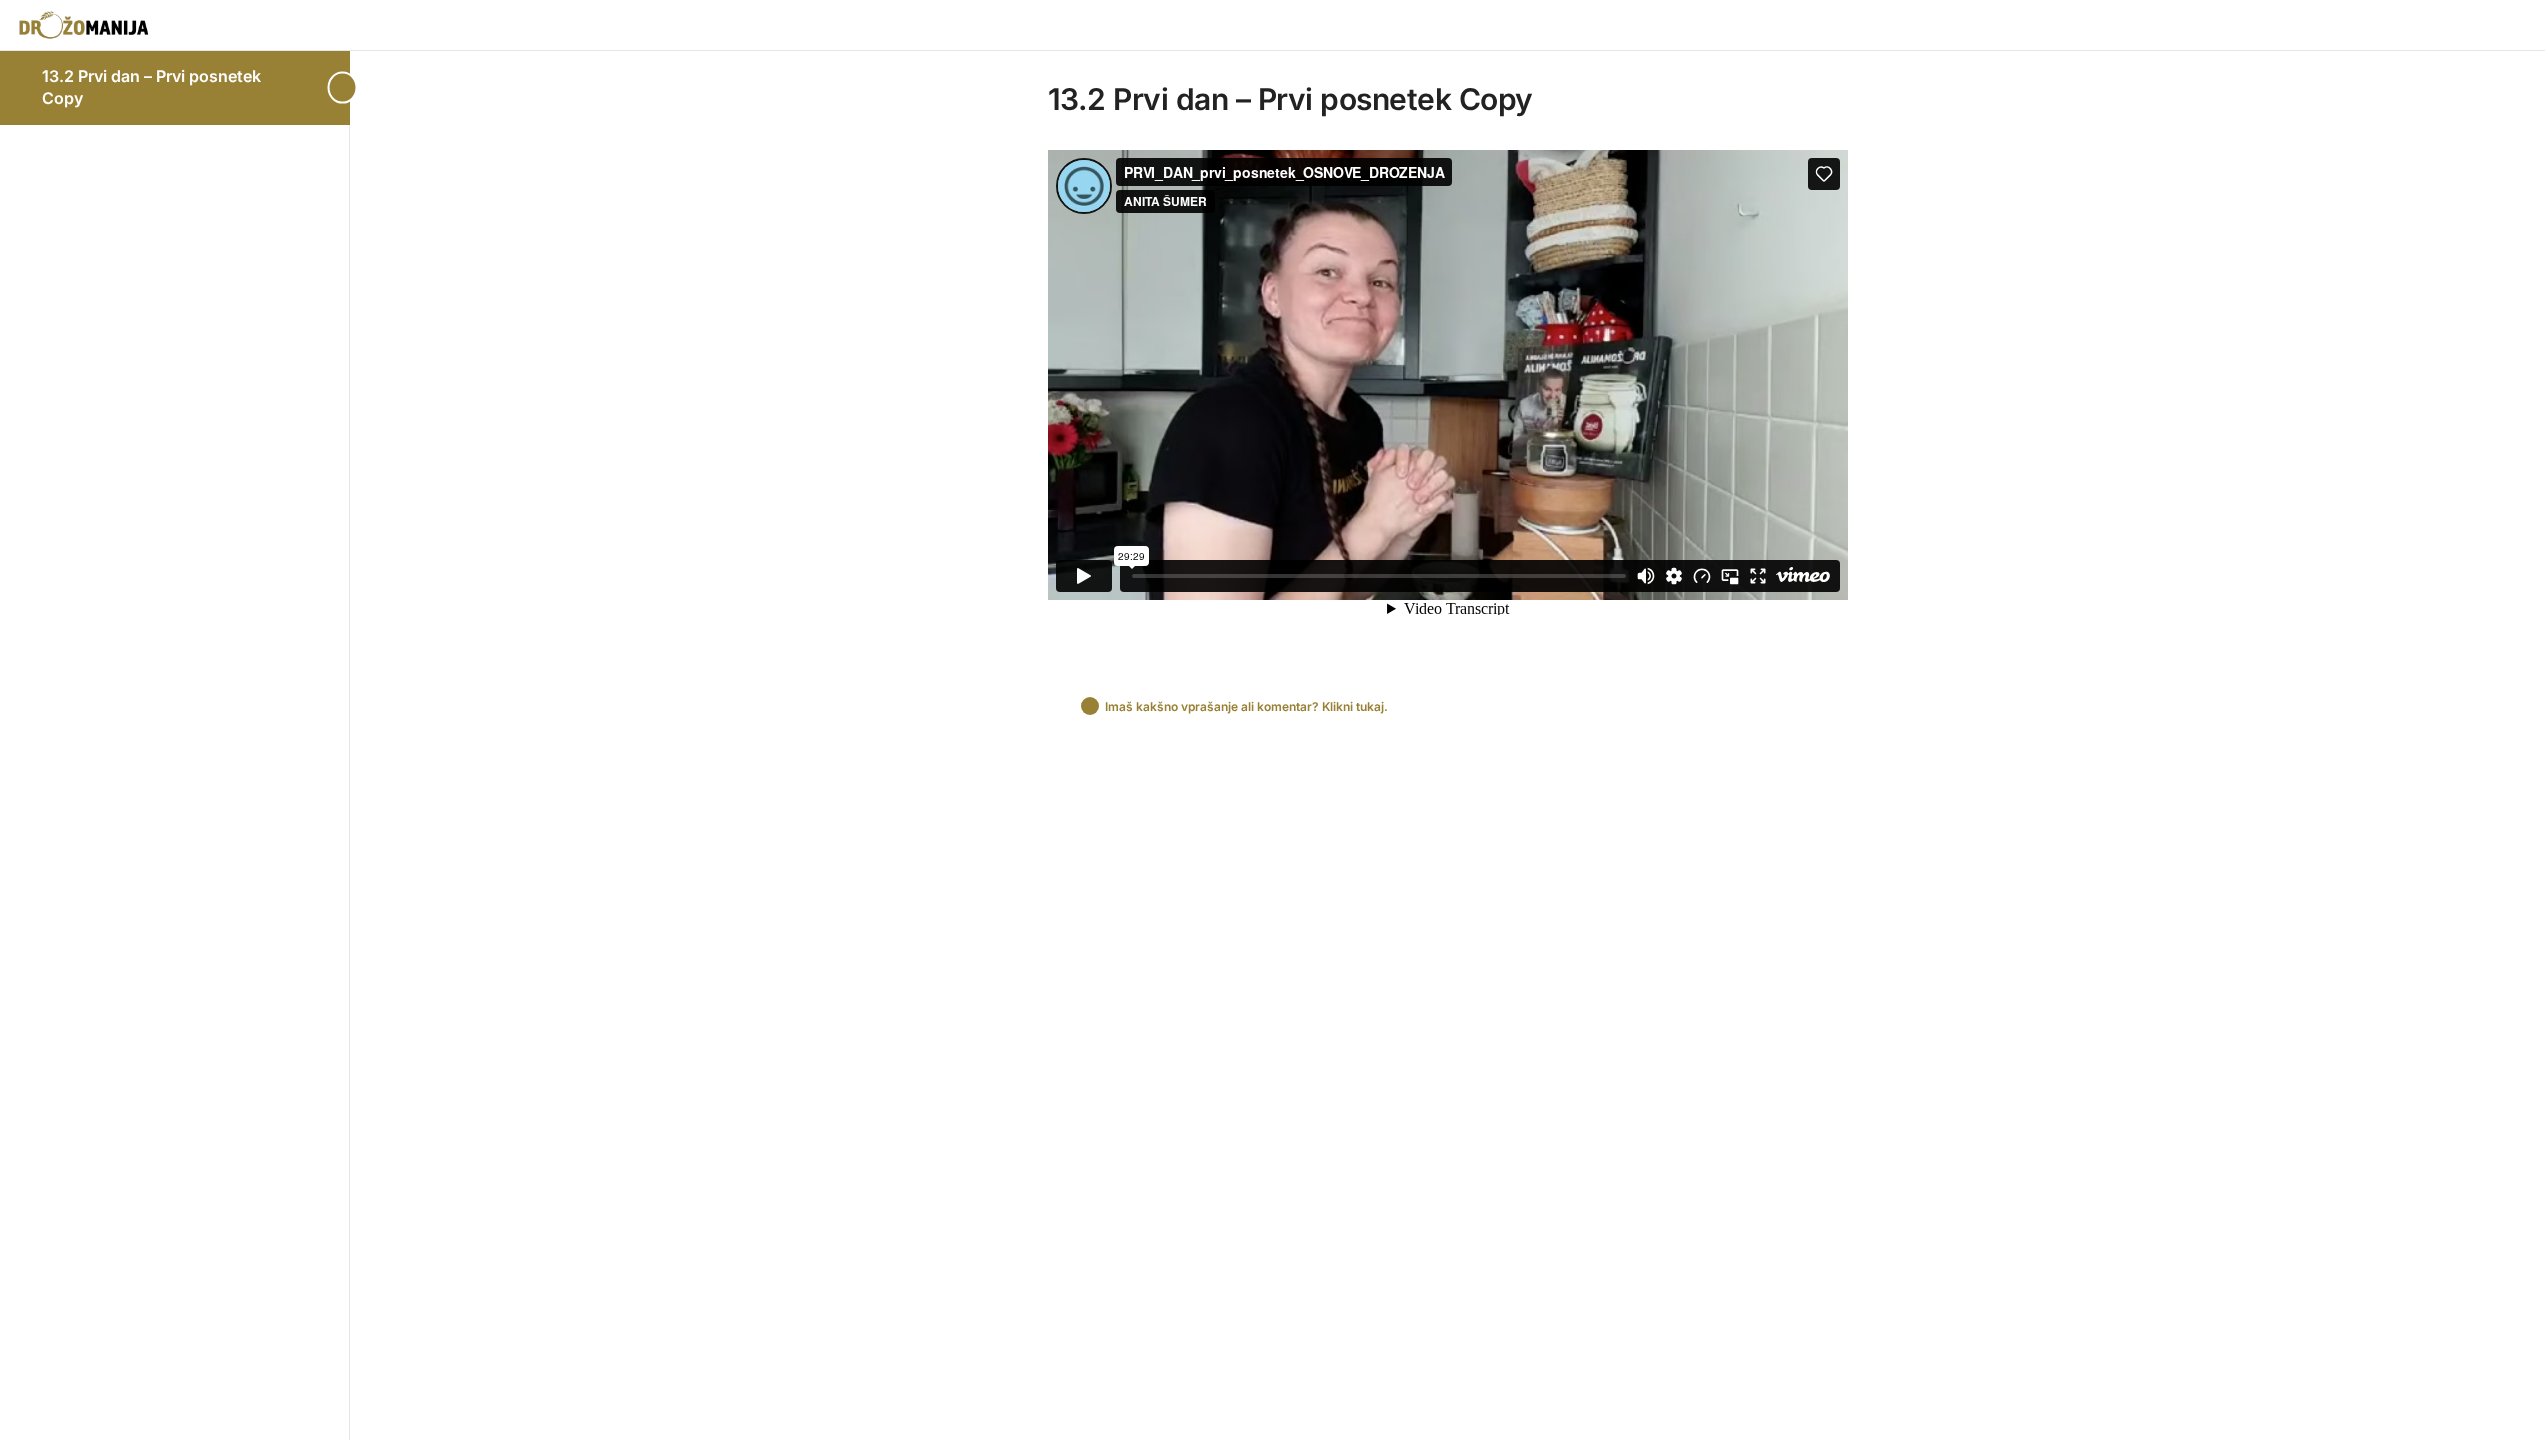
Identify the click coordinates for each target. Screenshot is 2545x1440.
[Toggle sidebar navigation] (344, 87)
